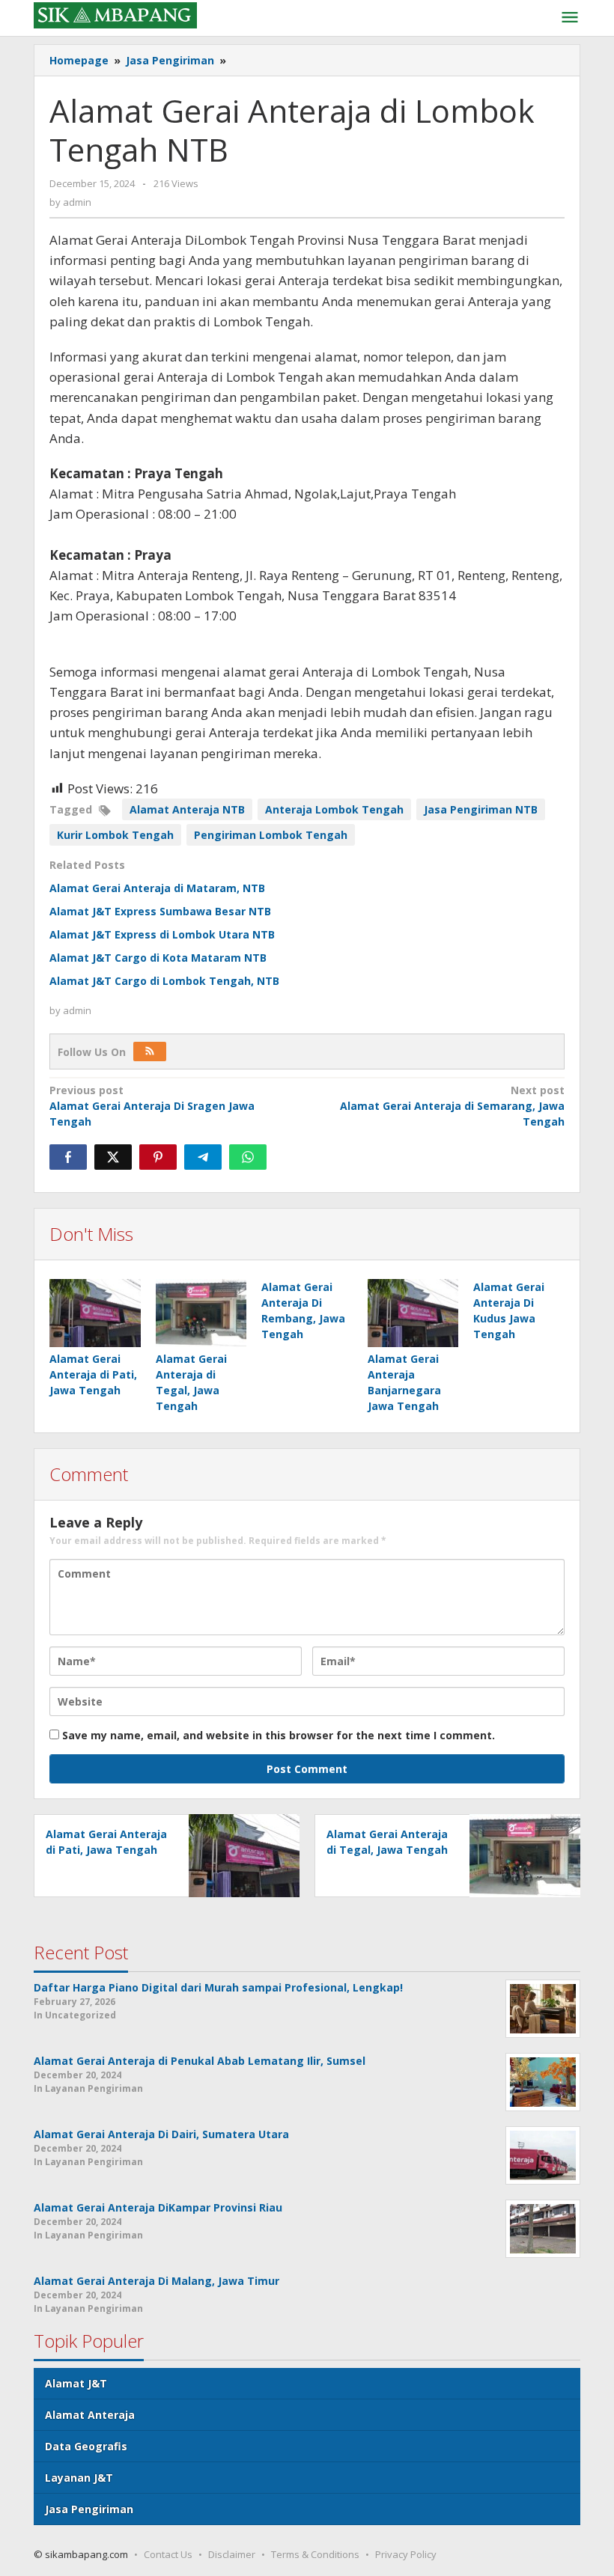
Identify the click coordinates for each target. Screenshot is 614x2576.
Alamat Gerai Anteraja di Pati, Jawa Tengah (93, 1374)
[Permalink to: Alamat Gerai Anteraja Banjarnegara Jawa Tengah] (413, 1313)
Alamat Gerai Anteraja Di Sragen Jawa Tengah (152, 1106)
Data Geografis (86, 2446)
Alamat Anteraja (90, 2415)
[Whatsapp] (248, 1157)
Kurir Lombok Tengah (115, 835)
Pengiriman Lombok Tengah (271, 835)
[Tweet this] (113, 1157)
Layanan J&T (79, 2478)
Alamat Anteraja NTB (187, 809)
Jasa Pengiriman (89, 2509)
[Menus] (570, 18)
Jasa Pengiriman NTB (481, 809)
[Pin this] (158, 1157)
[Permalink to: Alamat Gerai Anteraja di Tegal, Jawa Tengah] (201, 1313)
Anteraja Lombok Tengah (334, 809)
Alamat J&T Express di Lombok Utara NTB (162, 934)
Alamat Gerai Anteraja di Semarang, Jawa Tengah (452, 1106)
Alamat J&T (76, 2383)
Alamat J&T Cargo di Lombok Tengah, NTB (164, 981)
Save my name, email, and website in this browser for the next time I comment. (279, 1735)
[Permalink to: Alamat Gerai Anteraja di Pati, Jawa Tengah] (95, 1313)
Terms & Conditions (315, 2554)
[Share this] (68, 1157)
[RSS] (150, 1052)
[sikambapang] (115, 14)
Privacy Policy (406, 2554)
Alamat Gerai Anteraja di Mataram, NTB (157, 888)
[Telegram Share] (203, 1157)
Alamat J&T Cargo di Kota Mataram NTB (158, 958)
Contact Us (168, 2554)
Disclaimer (232, 2554)
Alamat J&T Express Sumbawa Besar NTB (160, 911)
